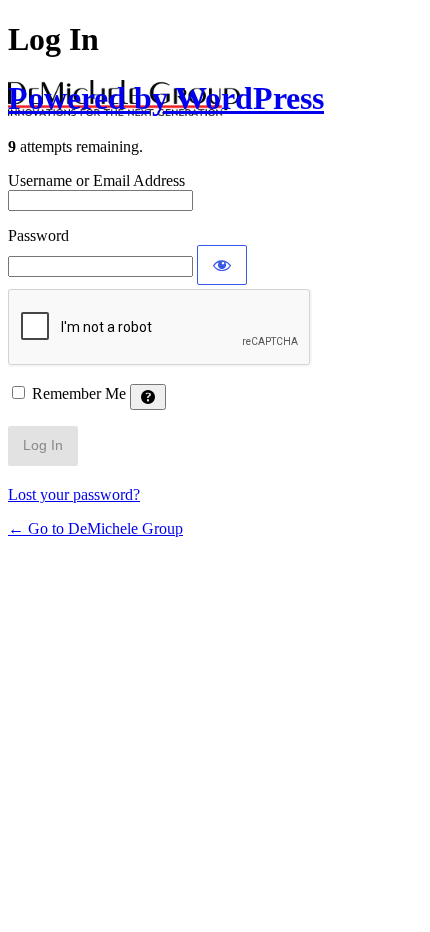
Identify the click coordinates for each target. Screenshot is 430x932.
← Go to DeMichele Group (95, 528)
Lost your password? (74, 494)
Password (38, 235)
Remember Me (79, 393)
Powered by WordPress (166, 98)
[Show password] (222, 265)
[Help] (148, 397)
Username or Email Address (96, 180)
